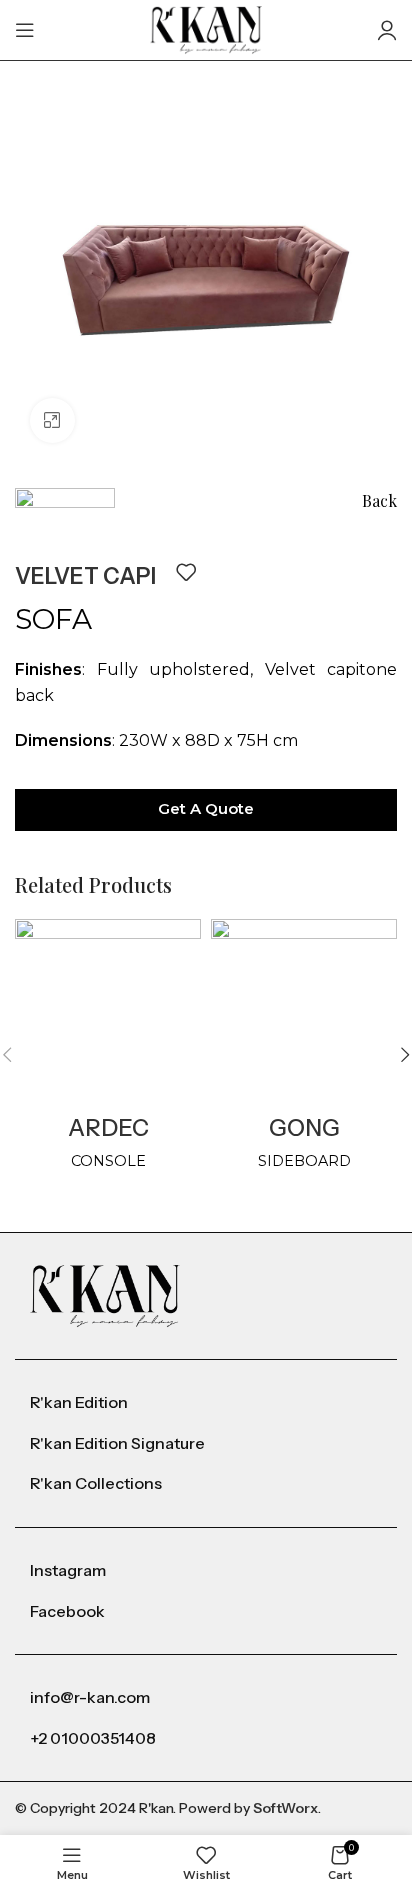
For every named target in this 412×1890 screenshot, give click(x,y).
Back (379, 500)
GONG (304, 1128)
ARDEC (108, 1128)
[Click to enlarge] (52, 420)
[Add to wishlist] (186, 572)
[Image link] (105, 1294)
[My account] (387, 30)
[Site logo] (206, 28)
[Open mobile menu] (25, 30)
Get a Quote (206, 808)
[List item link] (206, 1403)
